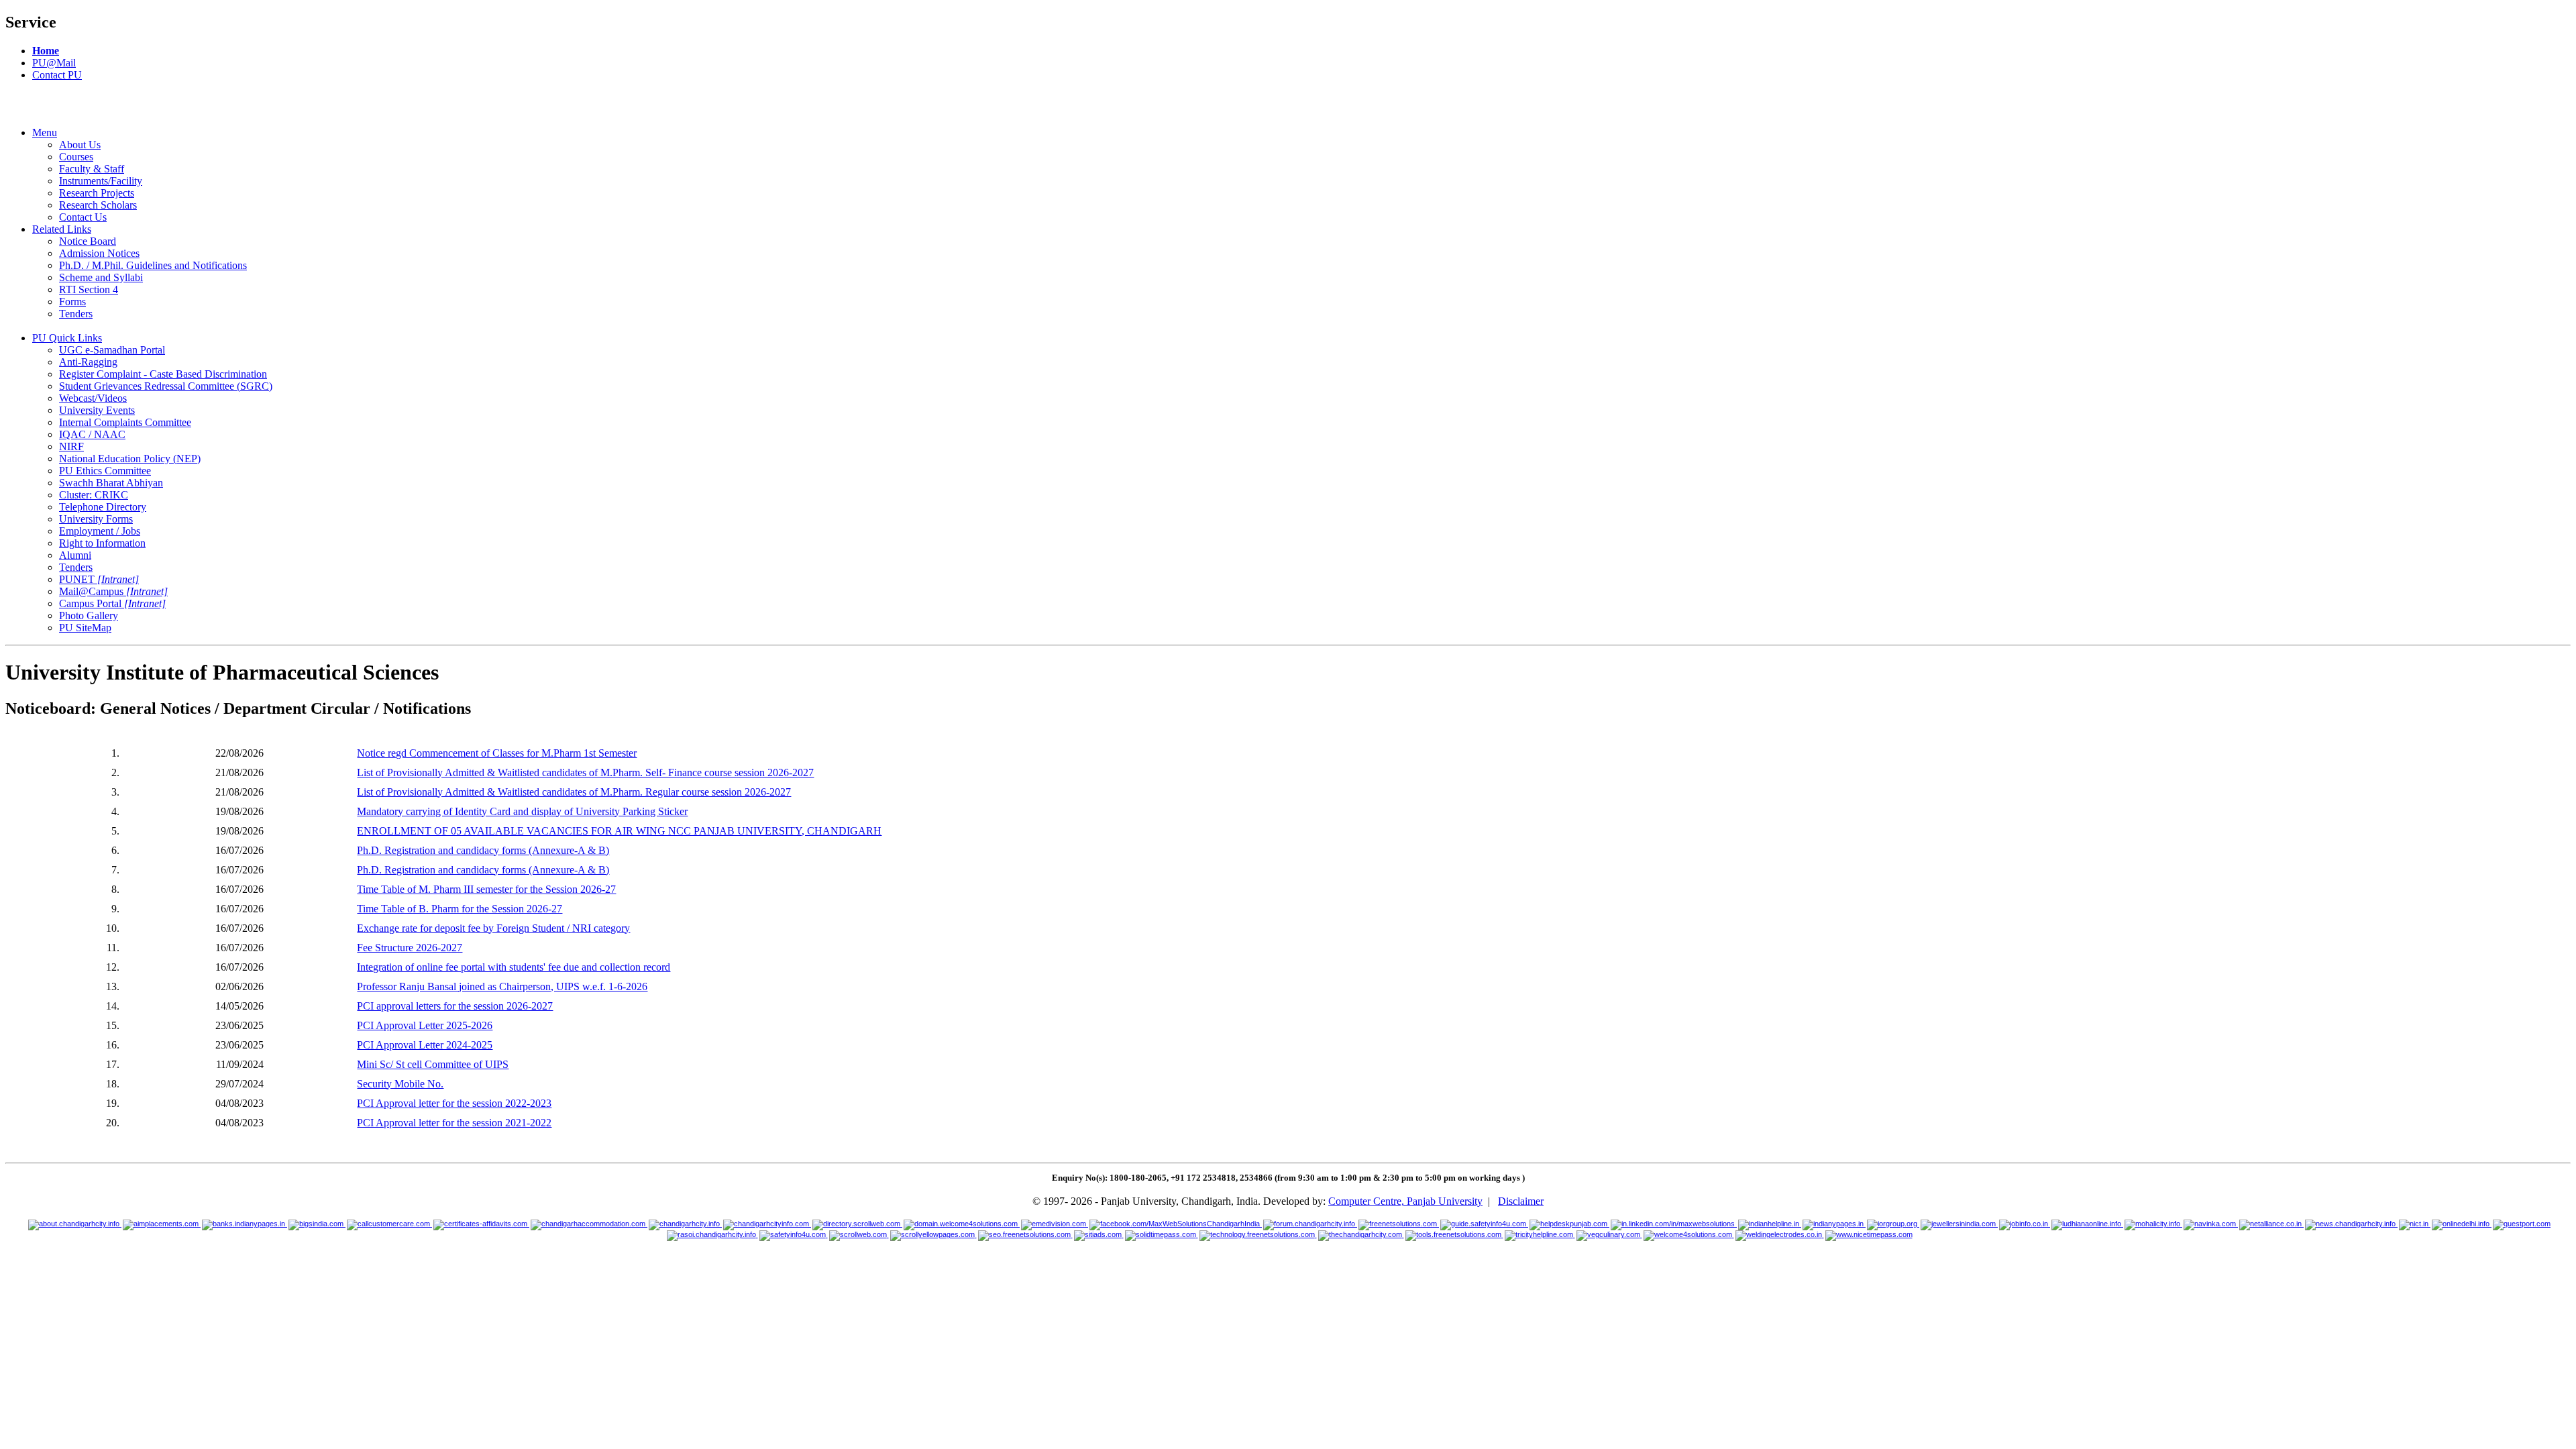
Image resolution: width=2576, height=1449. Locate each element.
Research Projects (97, 193)
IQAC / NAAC (92, 434)
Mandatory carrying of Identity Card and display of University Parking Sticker (522, 811)
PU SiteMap (85, 628)
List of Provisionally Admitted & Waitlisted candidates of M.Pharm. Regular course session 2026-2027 (574, 792)
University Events (97, 410)
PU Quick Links (67, 338)
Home (46, 51)
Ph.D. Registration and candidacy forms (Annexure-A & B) (483, 850)
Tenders (76, 314)
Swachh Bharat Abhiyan (111, 483)
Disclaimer (1521, 1201)
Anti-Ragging (88, 362)
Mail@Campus (113, 591)
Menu (45, 132)
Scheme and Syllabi (101, 277)
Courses (76, 157)
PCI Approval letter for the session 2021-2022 (454, 1123)
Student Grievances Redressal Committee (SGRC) (166, 386)
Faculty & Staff (92, 169)
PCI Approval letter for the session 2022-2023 (454, 1103)
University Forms (96, 519)
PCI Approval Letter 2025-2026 (425, 1025)
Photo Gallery (89, 615)
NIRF (71, 446)
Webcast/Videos (93, 398)
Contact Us (83, 217)
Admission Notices (99, 253)
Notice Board (88, 241)
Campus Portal (112, 603)
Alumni (75, 555)
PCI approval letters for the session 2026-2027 (455, 1006)
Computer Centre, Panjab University (1405, 1201)
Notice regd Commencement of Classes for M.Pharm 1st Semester (497, 753)
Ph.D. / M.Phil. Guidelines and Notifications (153, 265)
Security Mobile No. (400, 1084)
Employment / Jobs (100, 531)
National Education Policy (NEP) (130, 459)
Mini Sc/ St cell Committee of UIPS (433, 1064)
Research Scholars (98, 205)
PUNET (99, 579)
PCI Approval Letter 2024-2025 (425, 1045)
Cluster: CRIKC (94, 495)
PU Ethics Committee (105, 471)
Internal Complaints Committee (125, 422)
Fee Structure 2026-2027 (410, 948)
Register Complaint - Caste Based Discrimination (163, 374)
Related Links (62, 229)
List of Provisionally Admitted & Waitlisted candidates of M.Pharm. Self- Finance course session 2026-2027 (585, 772)
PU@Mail (54, 63)
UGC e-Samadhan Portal (112, 350)
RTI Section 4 (89, 289)
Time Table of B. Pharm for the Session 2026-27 (460, 909)
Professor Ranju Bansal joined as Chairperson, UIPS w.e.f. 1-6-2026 (502, 986)
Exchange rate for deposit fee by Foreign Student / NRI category (493, 928)
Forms (72, 302)
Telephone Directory (103, 507)
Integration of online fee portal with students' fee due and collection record (514, 967)
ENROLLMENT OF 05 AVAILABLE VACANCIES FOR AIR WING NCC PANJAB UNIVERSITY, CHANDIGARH (619, 831)
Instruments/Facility (101, 181)
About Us (80, 145)
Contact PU (57, 75)
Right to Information (102, 543)
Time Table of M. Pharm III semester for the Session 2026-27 (486, 889)
